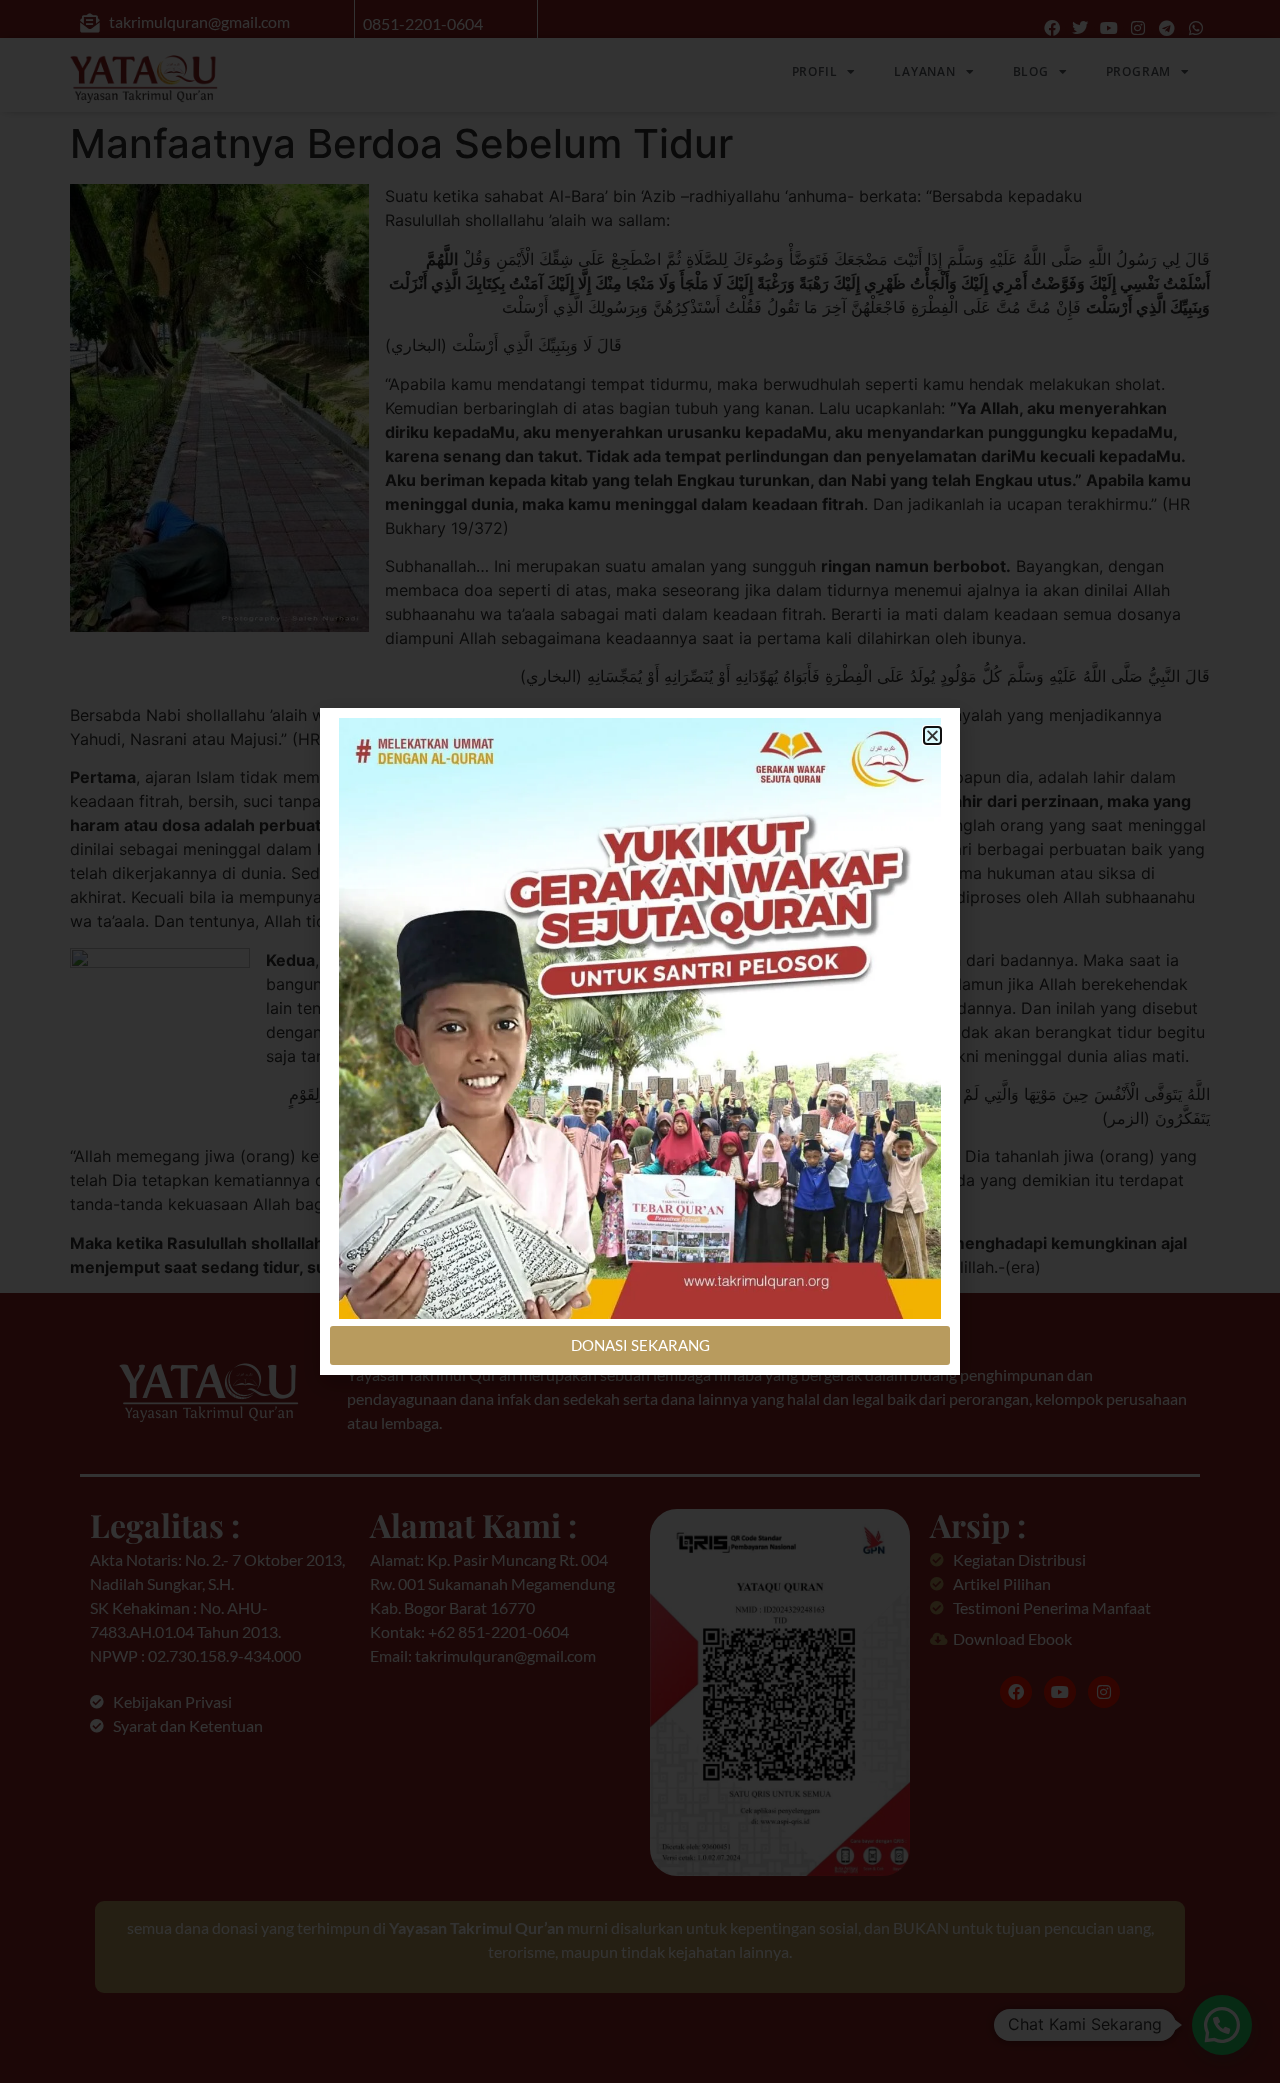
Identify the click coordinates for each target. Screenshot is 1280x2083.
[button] (932, 735)
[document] (640, 1041)
